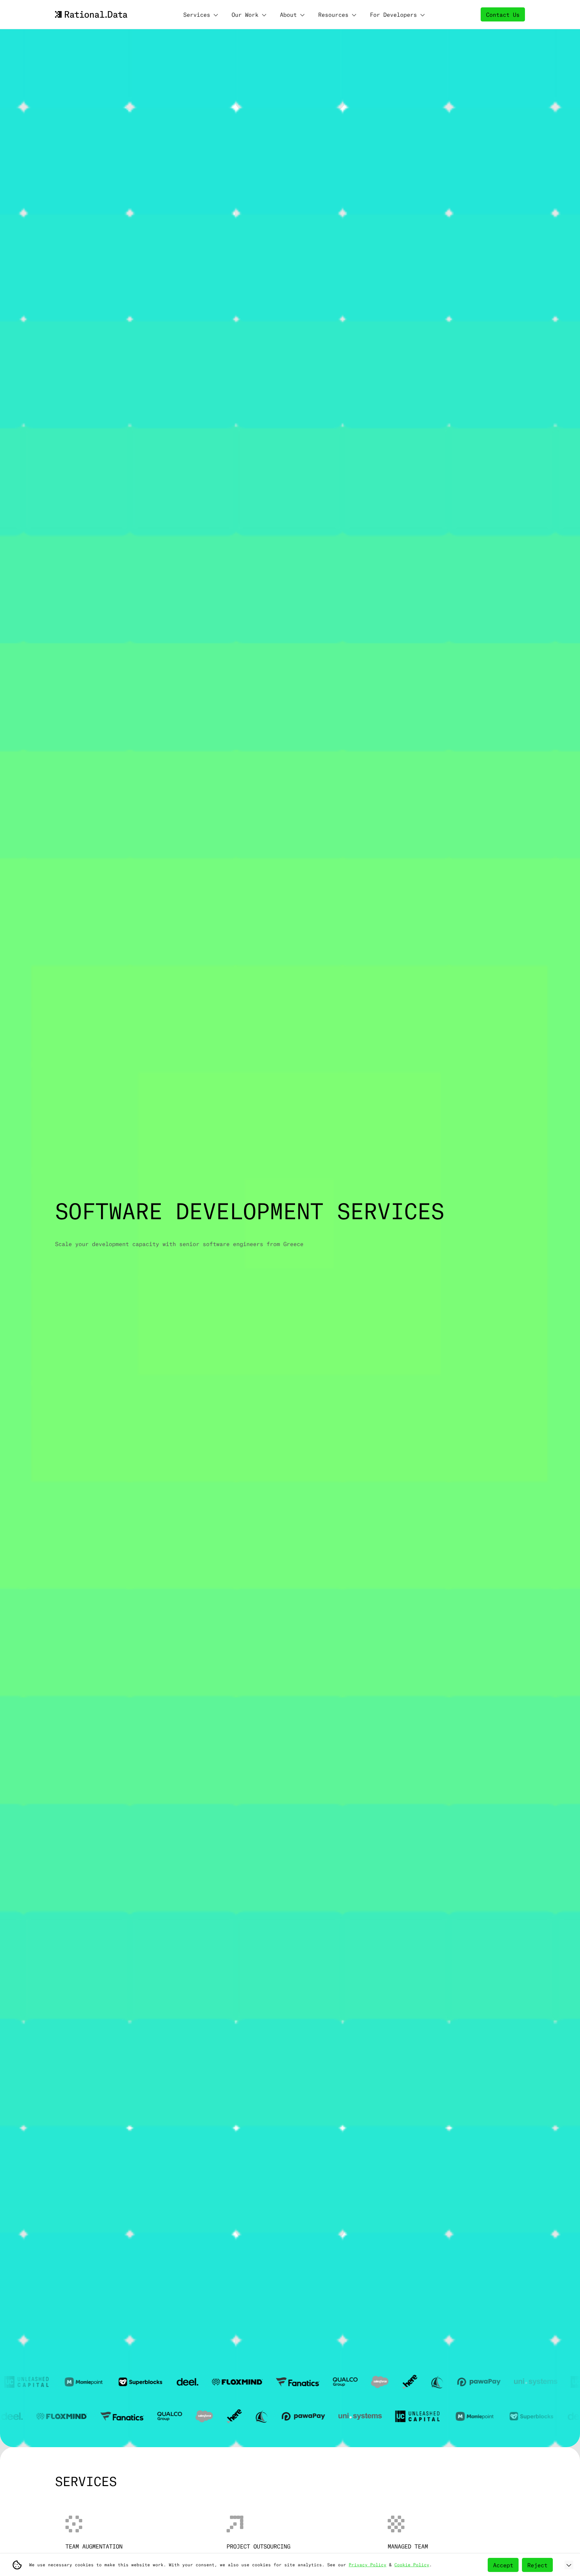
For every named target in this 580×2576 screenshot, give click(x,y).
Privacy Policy (368, 2565)
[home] (91, 14)
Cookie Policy (412, 2565)
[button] (201, 14)
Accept (503, 2565)
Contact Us (503, 14)
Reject (537, 2565)
